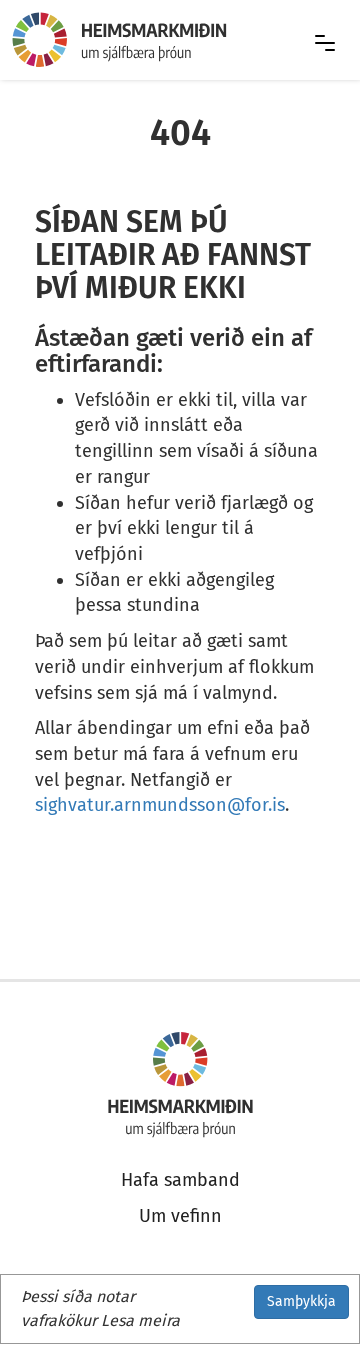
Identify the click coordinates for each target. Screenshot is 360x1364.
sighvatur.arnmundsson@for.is (160, 805)
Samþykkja (301, 1301)
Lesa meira (140, 1320)
